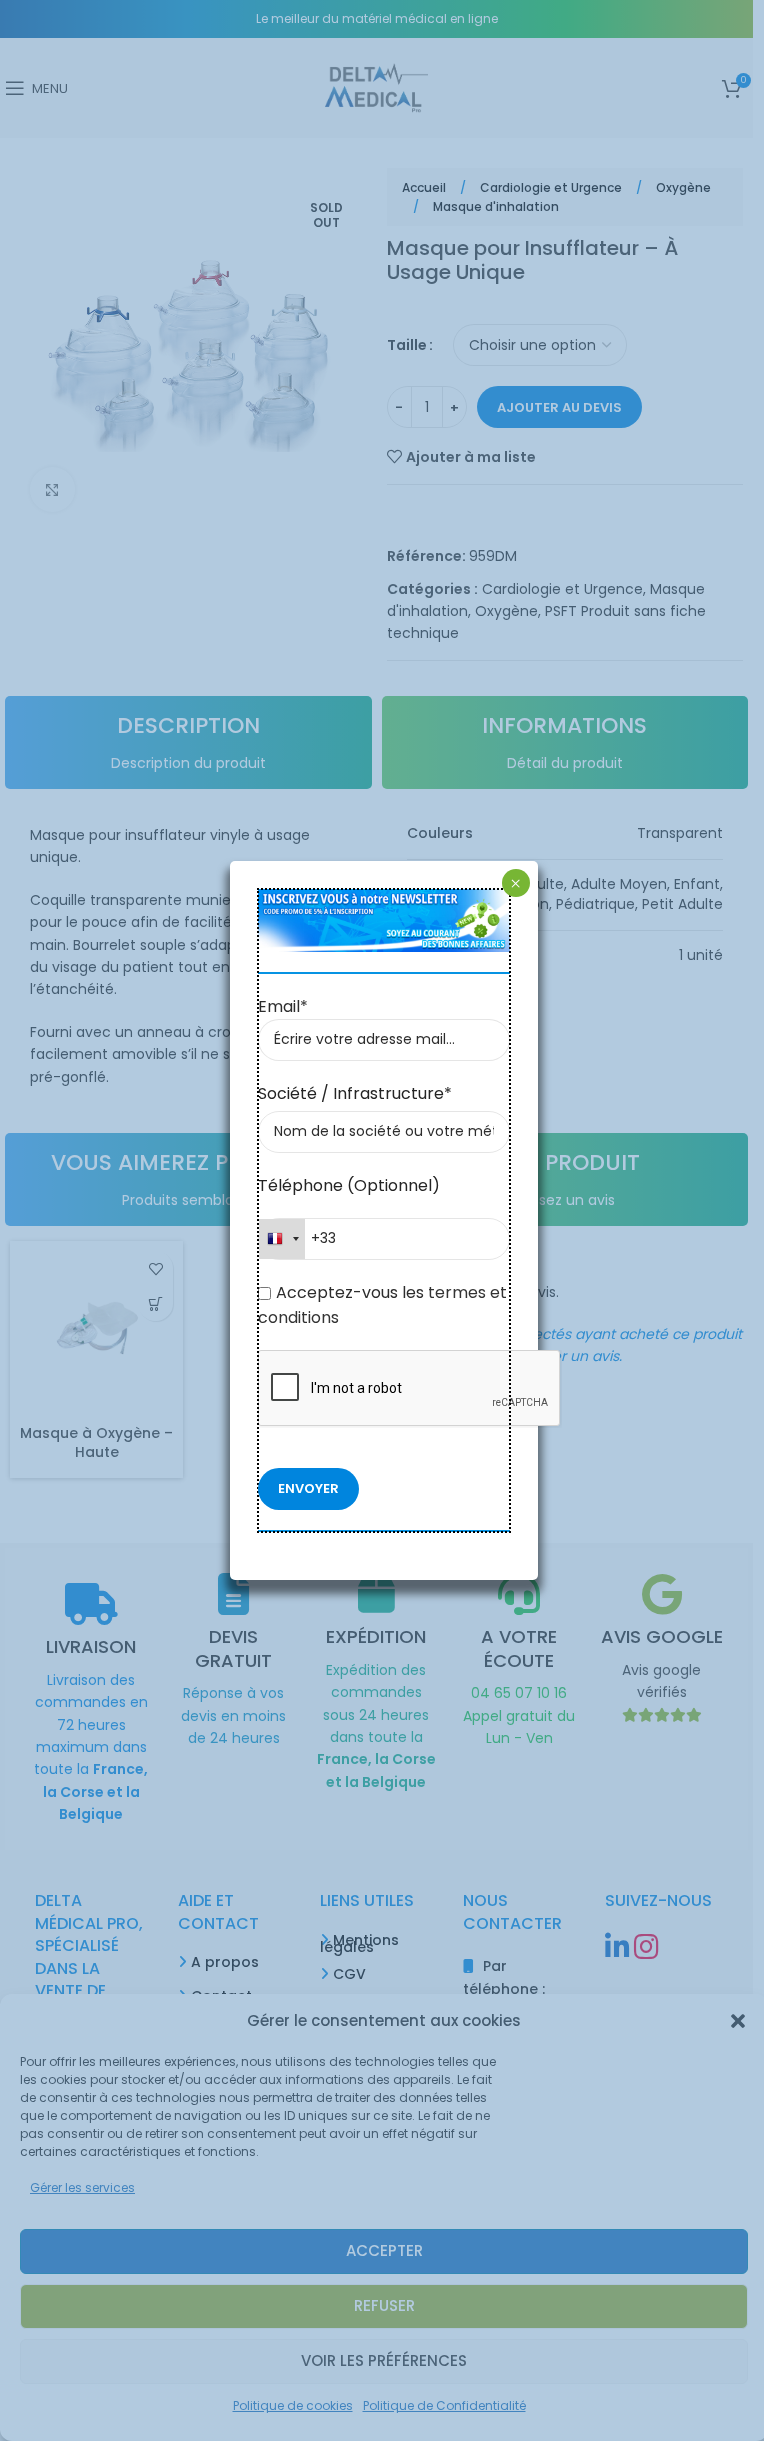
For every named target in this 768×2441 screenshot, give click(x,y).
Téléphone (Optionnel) (349, 1185)
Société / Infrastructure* (355, 1093)
